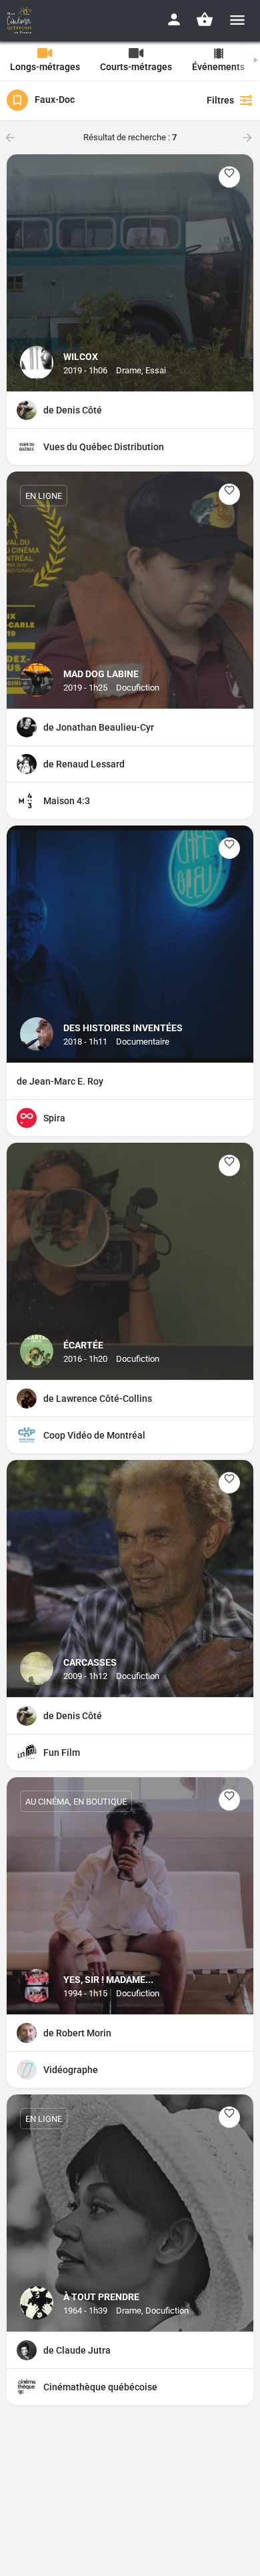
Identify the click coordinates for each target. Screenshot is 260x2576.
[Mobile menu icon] (237, 20)
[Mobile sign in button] (174, 19)
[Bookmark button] (229, 177)
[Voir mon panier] (205, 19)
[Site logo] (21, 20)
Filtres (220, 100)
